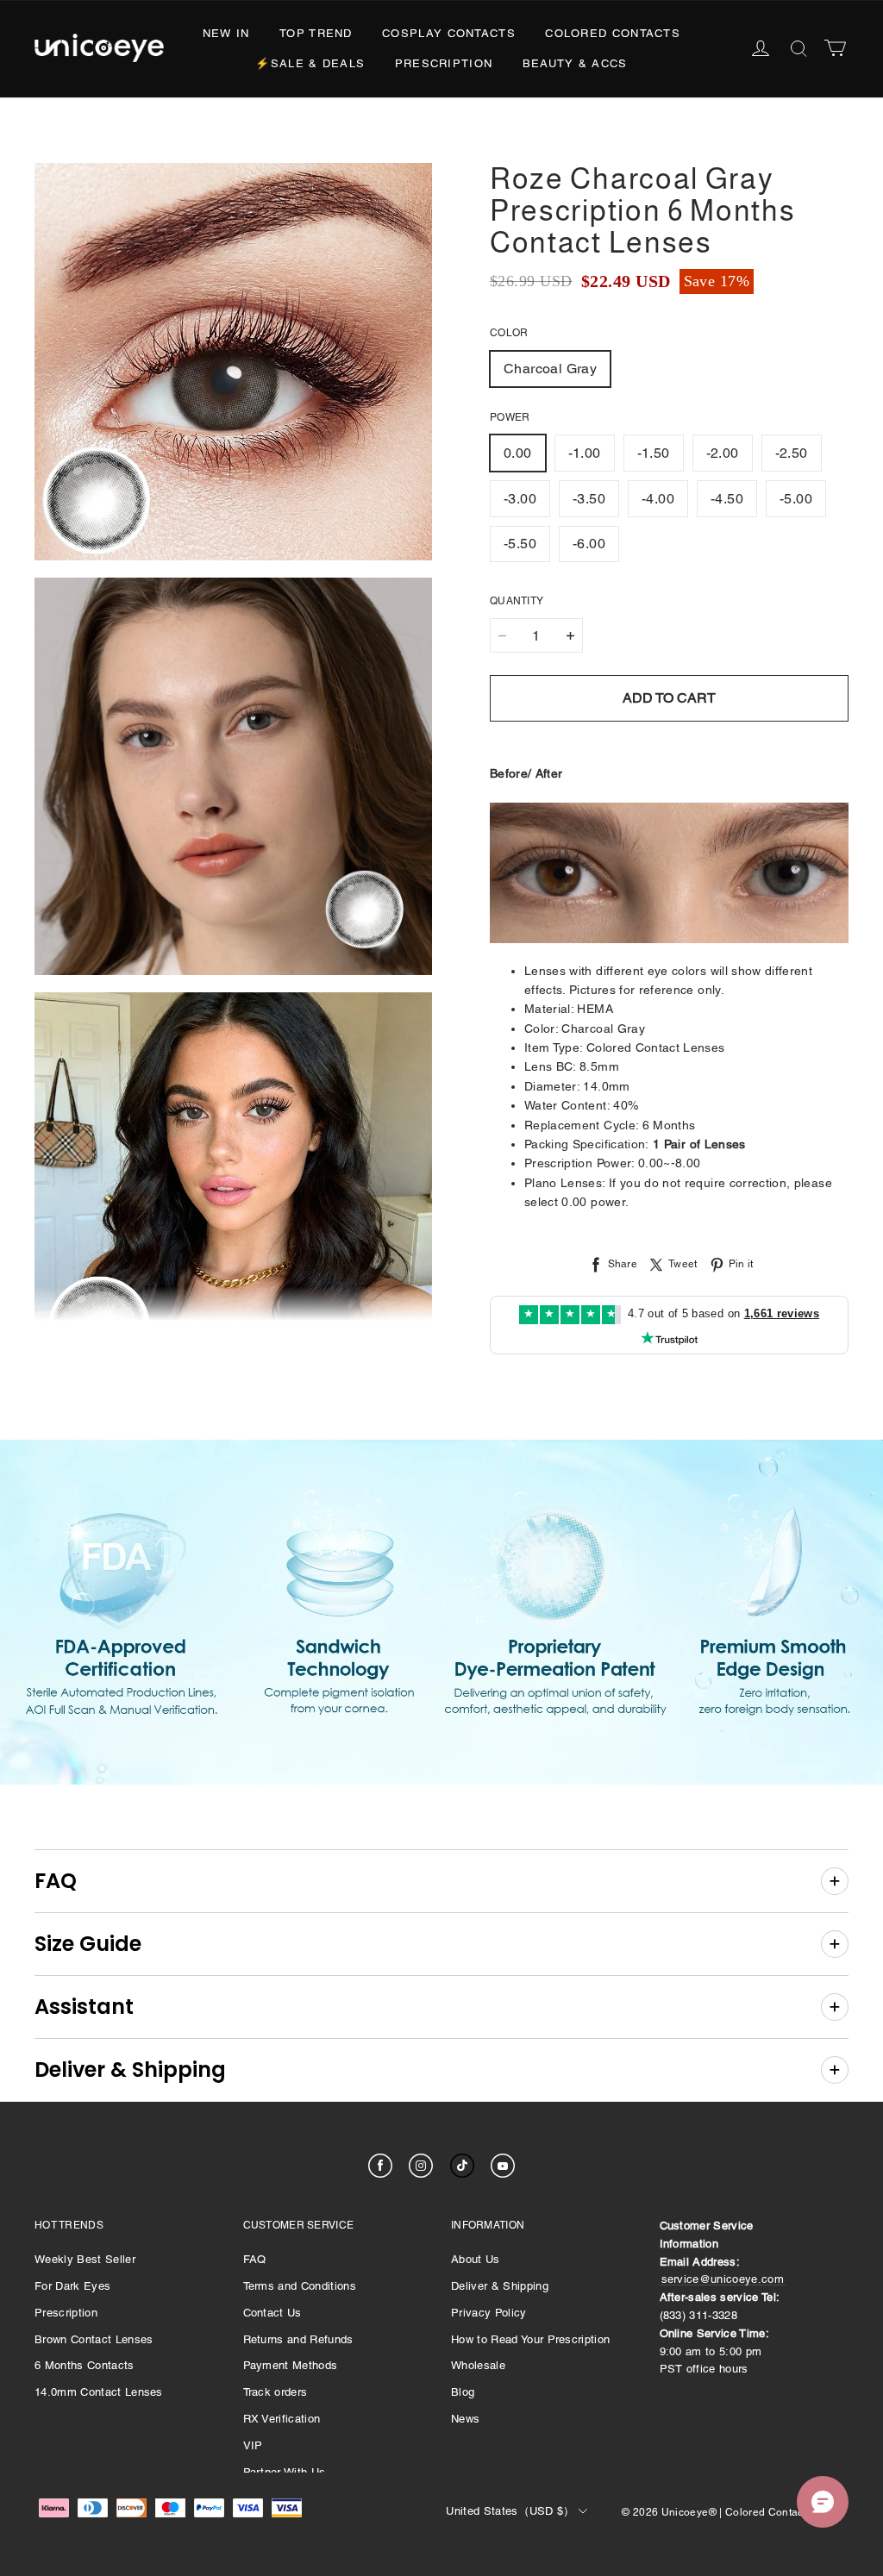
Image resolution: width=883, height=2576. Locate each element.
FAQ (255, 2259)
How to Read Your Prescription (530, 2339)
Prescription (444, 63)
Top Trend (316, 33)
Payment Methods (291, 2365)
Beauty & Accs (575, 63)
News (465, 2419)
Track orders (276, 2392)
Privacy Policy (489, 2313)
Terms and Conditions (300, 2286)
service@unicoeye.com (723, 2279)
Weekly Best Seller (85, 2259)
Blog (463, 2392)
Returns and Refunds (298, 2339)
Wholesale (478, 2365)
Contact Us (272, 2313)
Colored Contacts (613, 33)
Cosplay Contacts (449, 33)
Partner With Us (285, 2472)
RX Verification (282, 2419)
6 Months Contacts (85, 2365)
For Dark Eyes (72, 2286)
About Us (476, 2259)
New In (226, 33)
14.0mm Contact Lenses (99, 2392)
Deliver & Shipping (500, 2286)
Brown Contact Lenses (94, 2339)
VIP (253, 2445)
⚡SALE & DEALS (310, 63)
